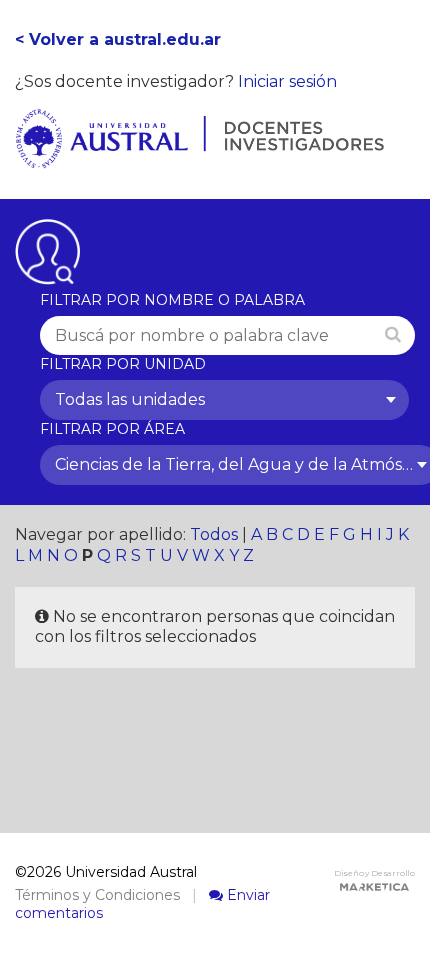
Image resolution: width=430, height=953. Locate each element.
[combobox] (224, 400)
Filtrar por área (112, 429)
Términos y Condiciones (97, 895)
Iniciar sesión (287, 81)
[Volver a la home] (199, 157)
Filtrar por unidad (123, 364)
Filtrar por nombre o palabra (172, 300)
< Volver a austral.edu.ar (118, 39)
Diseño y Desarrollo (374, 873)
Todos (214, 534)
